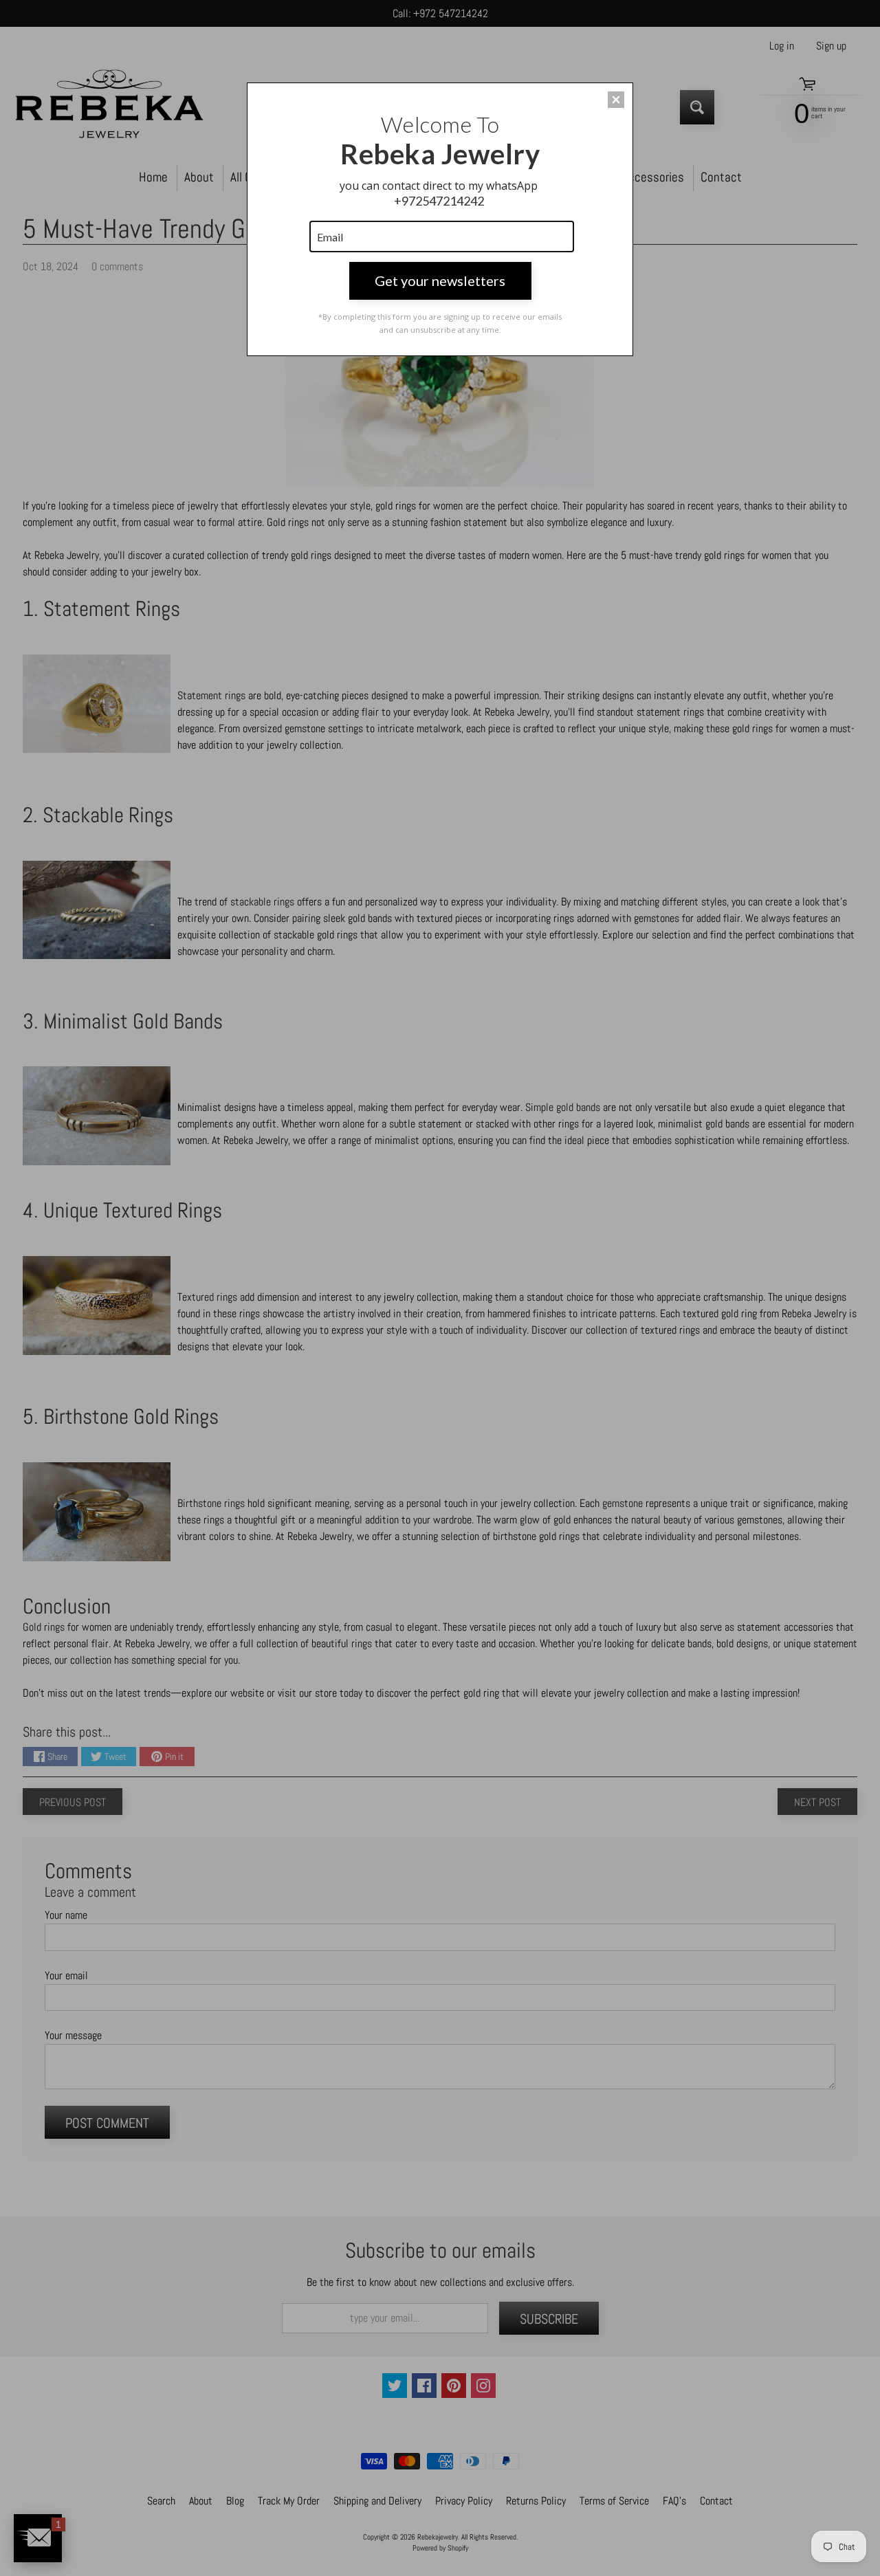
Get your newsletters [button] (440, 280)
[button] (616, 100)
